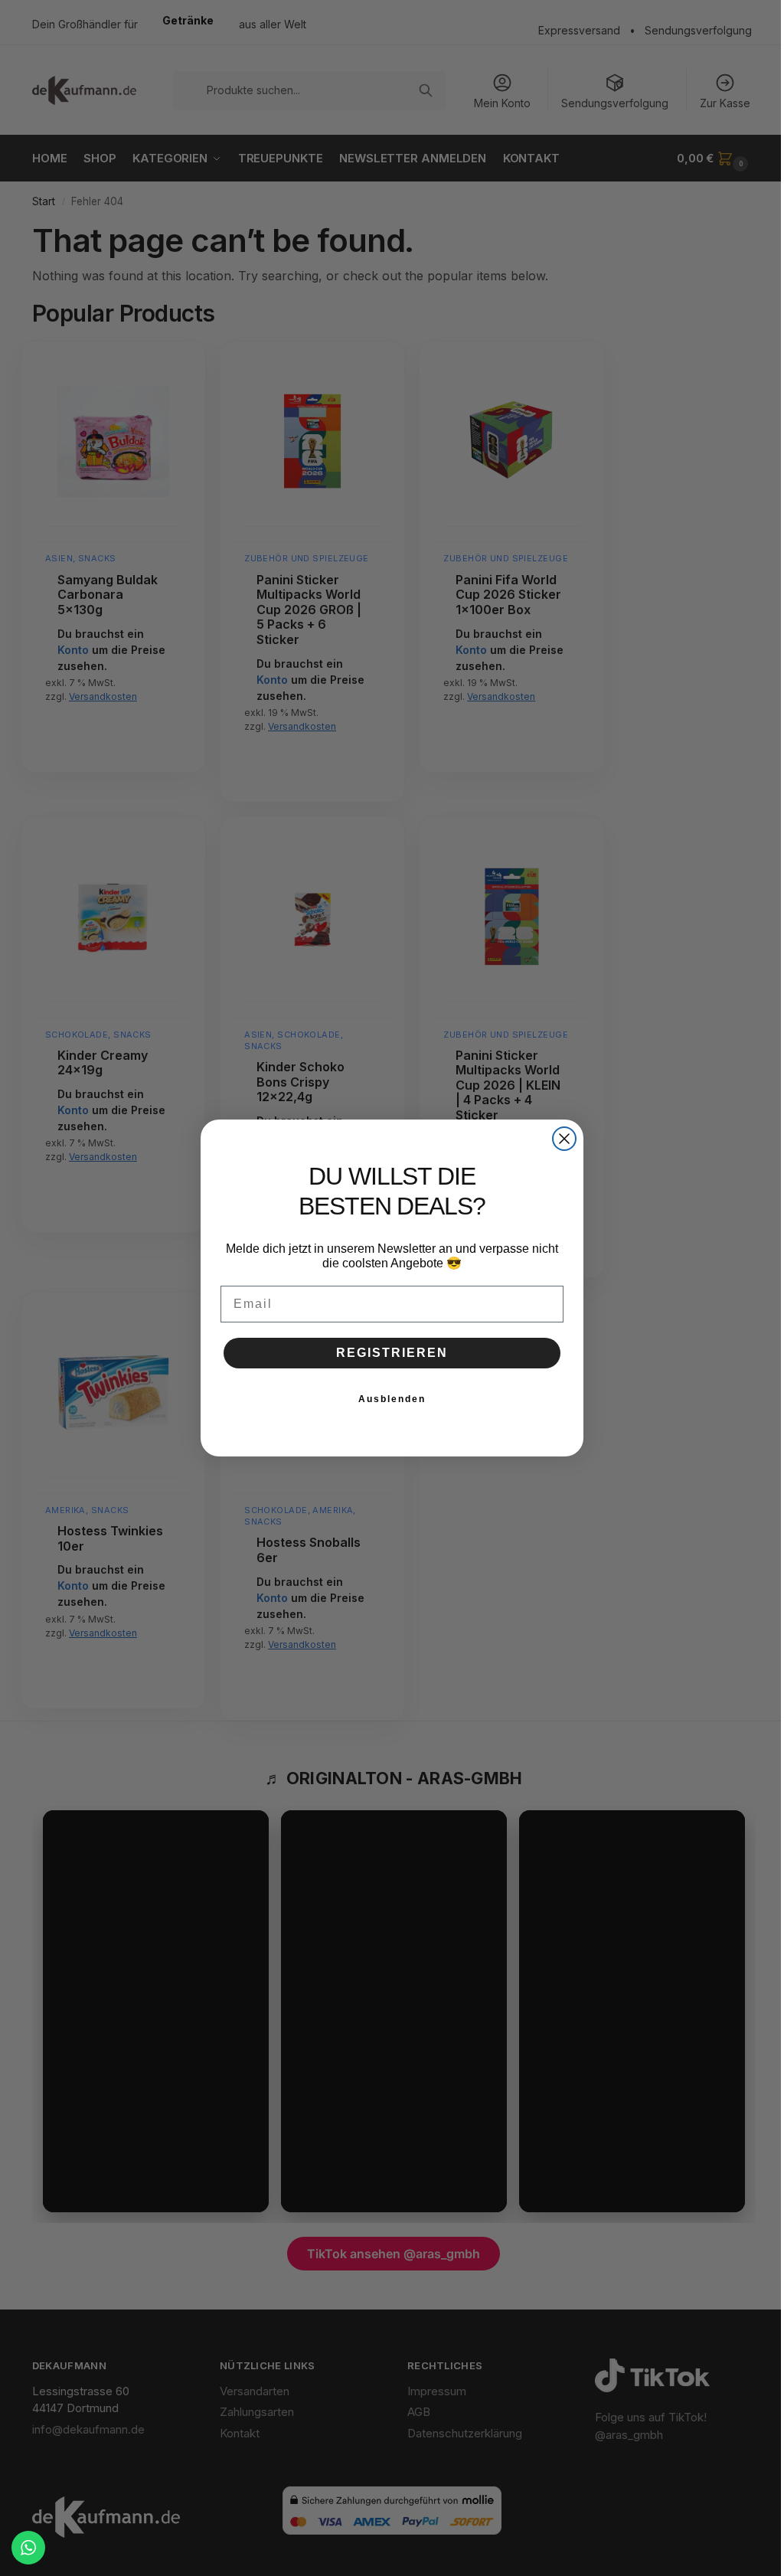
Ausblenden (392, 1399)
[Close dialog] (564, 1139)
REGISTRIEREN (392, 1353)
